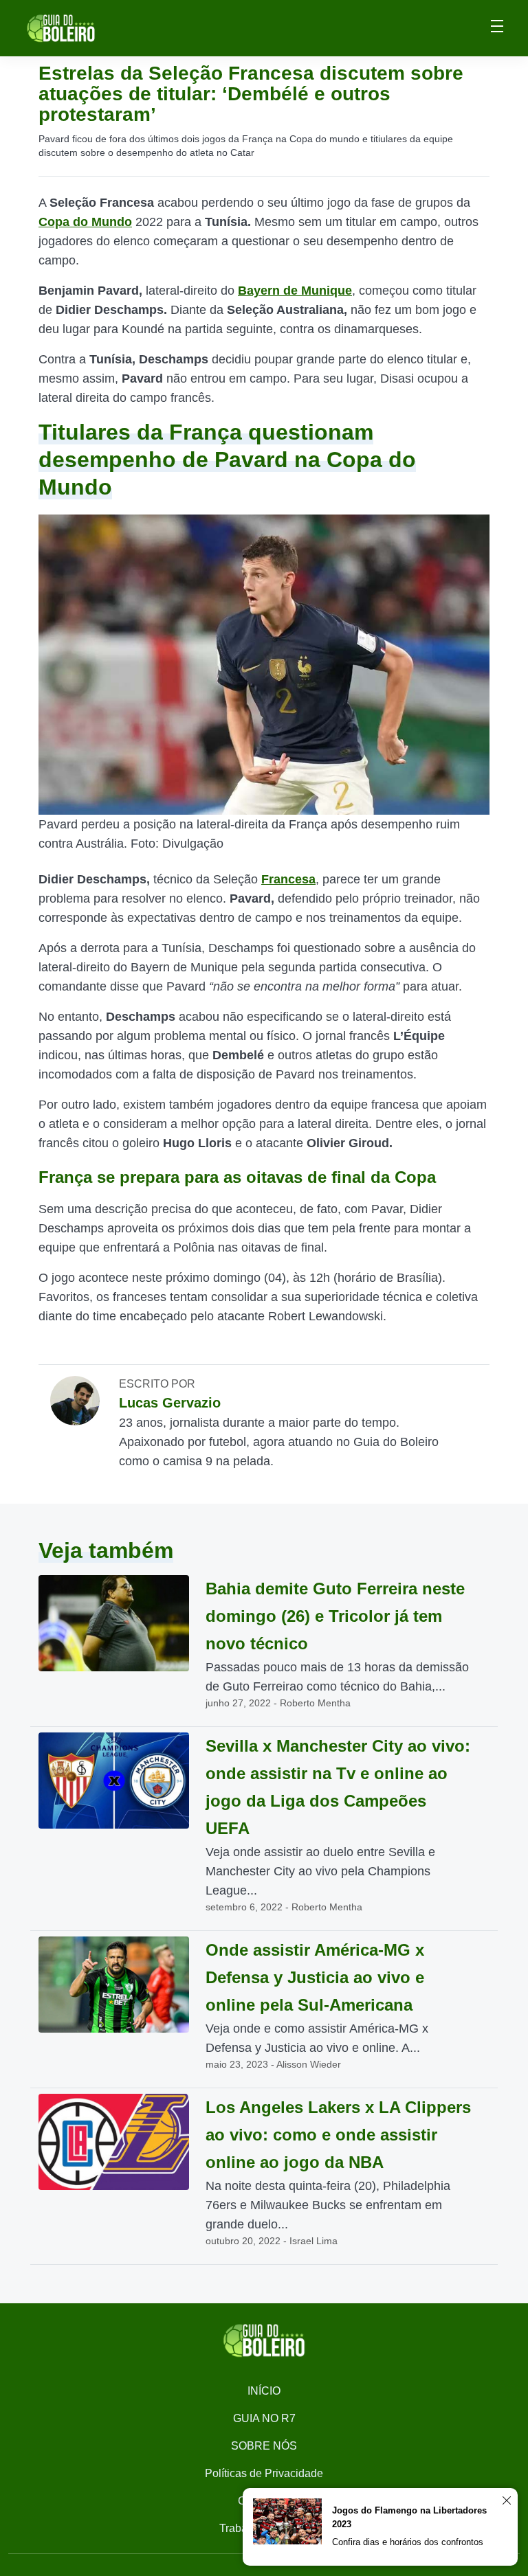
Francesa (288, 879)
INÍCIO (264, 2391)
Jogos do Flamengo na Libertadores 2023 (409, 2517)
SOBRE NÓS (264, 2446)
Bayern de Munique (295, 291)
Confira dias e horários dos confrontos (408, 2542)
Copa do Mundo (85, 222)
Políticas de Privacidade (264, 2473)
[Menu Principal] (497, 28)
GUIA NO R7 (264, 2418)
